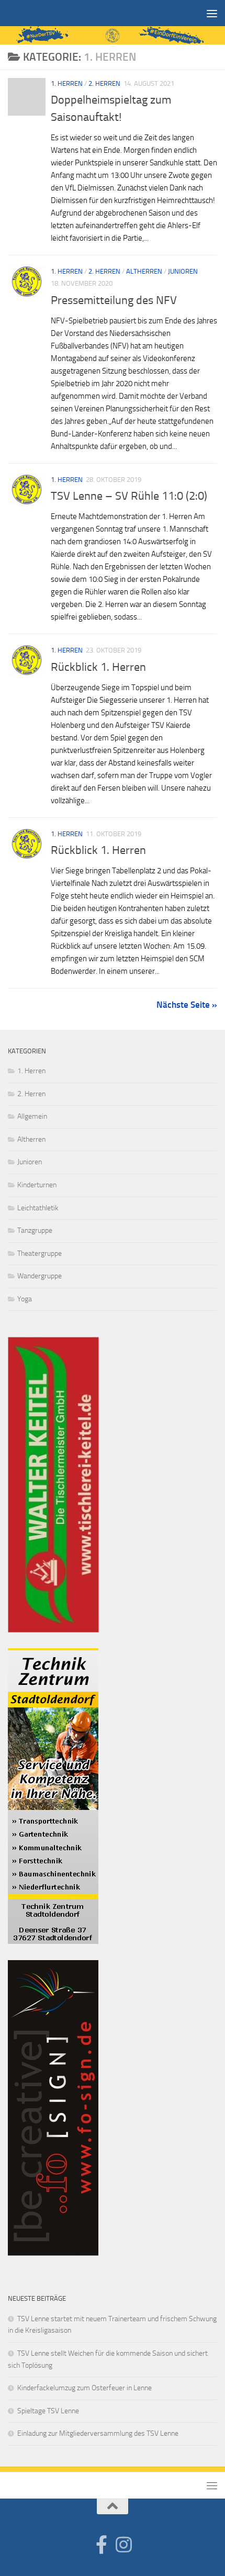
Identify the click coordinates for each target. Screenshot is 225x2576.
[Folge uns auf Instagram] (124, 2544)
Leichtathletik (38, 1208)
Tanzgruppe (35, 1230)
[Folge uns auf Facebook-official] (101, 2544)
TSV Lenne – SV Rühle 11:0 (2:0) (129, 496)
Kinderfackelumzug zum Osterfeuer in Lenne (85, 2388)
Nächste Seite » (187, 1005)
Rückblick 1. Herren (98, 667)
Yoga (25, 1299)
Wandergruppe (40, 1276)
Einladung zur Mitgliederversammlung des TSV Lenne (98, 2433)
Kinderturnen (37, 1185)
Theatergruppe (40, 1253)
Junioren (183, 271)
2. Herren (104, 83)
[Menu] (212, 13)
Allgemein (32, 1116)
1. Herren (67, 83)
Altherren (144, 271)
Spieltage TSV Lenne (48, 2411)
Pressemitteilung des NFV (114, 300)
